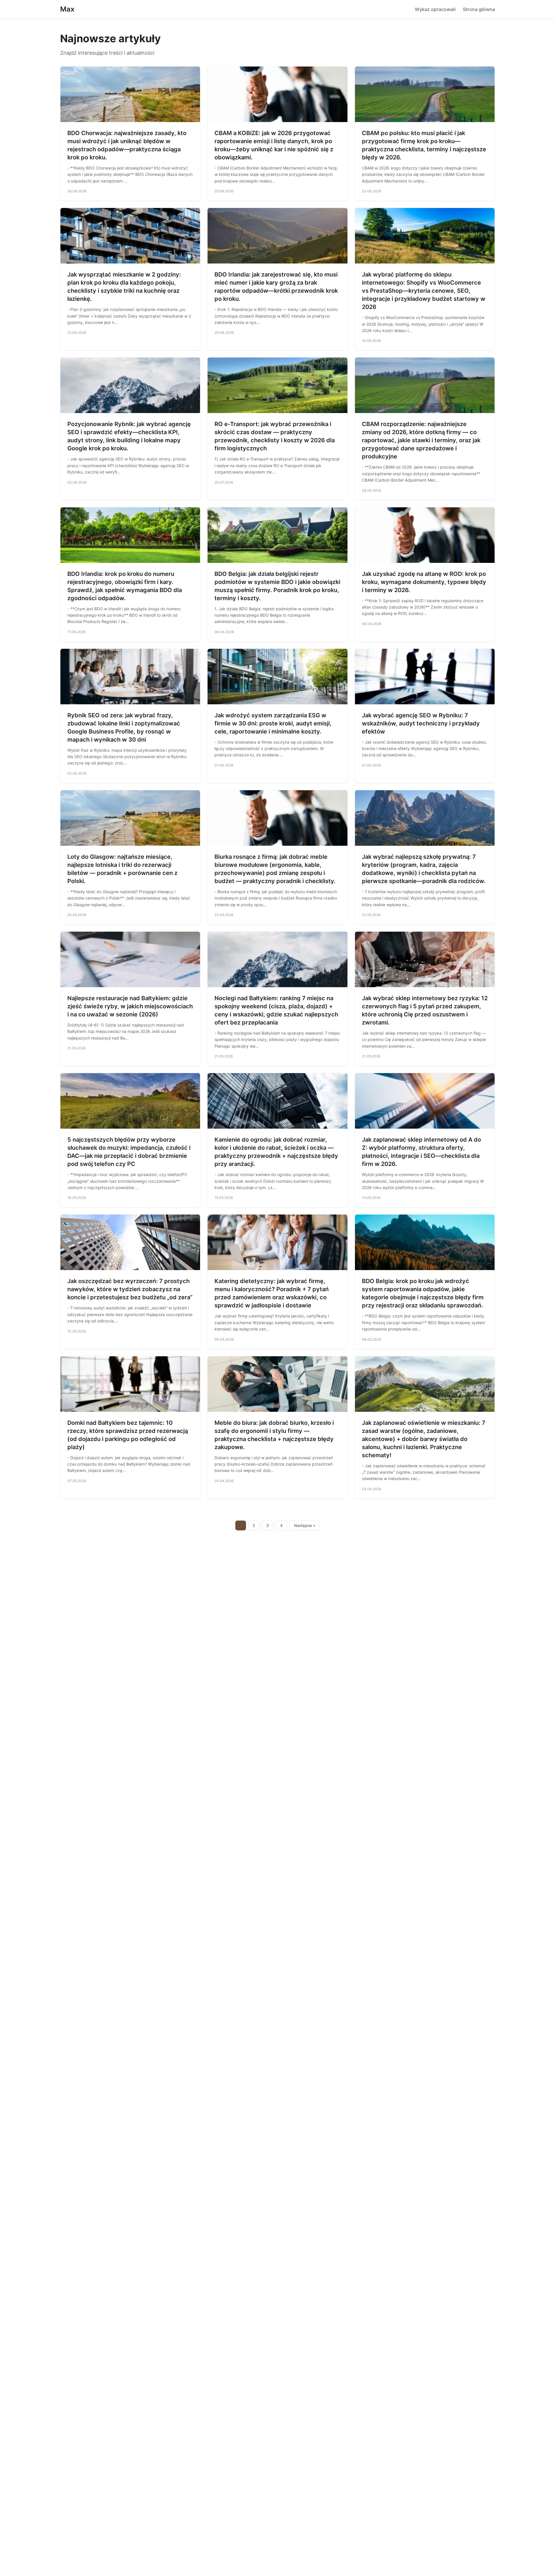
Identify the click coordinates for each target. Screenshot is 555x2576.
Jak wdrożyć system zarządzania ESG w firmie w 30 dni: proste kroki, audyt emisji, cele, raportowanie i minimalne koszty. (273, 723)
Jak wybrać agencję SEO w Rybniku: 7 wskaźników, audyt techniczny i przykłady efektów (421, 723)
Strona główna (479, 9)
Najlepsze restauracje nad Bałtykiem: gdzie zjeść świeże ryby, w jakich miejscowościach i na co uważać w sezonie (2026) (130, 1006)
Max (67, 9)
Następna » (305, 1525)
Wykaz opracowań (435, 9)
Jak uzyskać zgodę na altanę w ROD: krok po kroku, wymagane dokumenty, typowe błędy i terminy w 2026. (424, 582)
